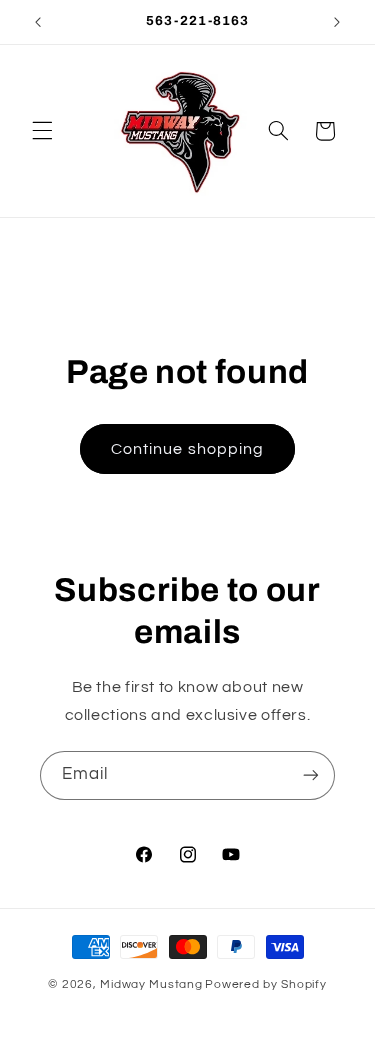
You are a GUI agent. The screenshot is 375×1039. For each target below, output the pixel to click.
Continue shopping (187, 449)
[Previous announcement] (38, 22)
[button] (42, 131)
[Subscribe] (311, 775)
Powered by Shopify (265, 984)
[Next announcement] (337, 22)
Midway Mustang (151, 984)
